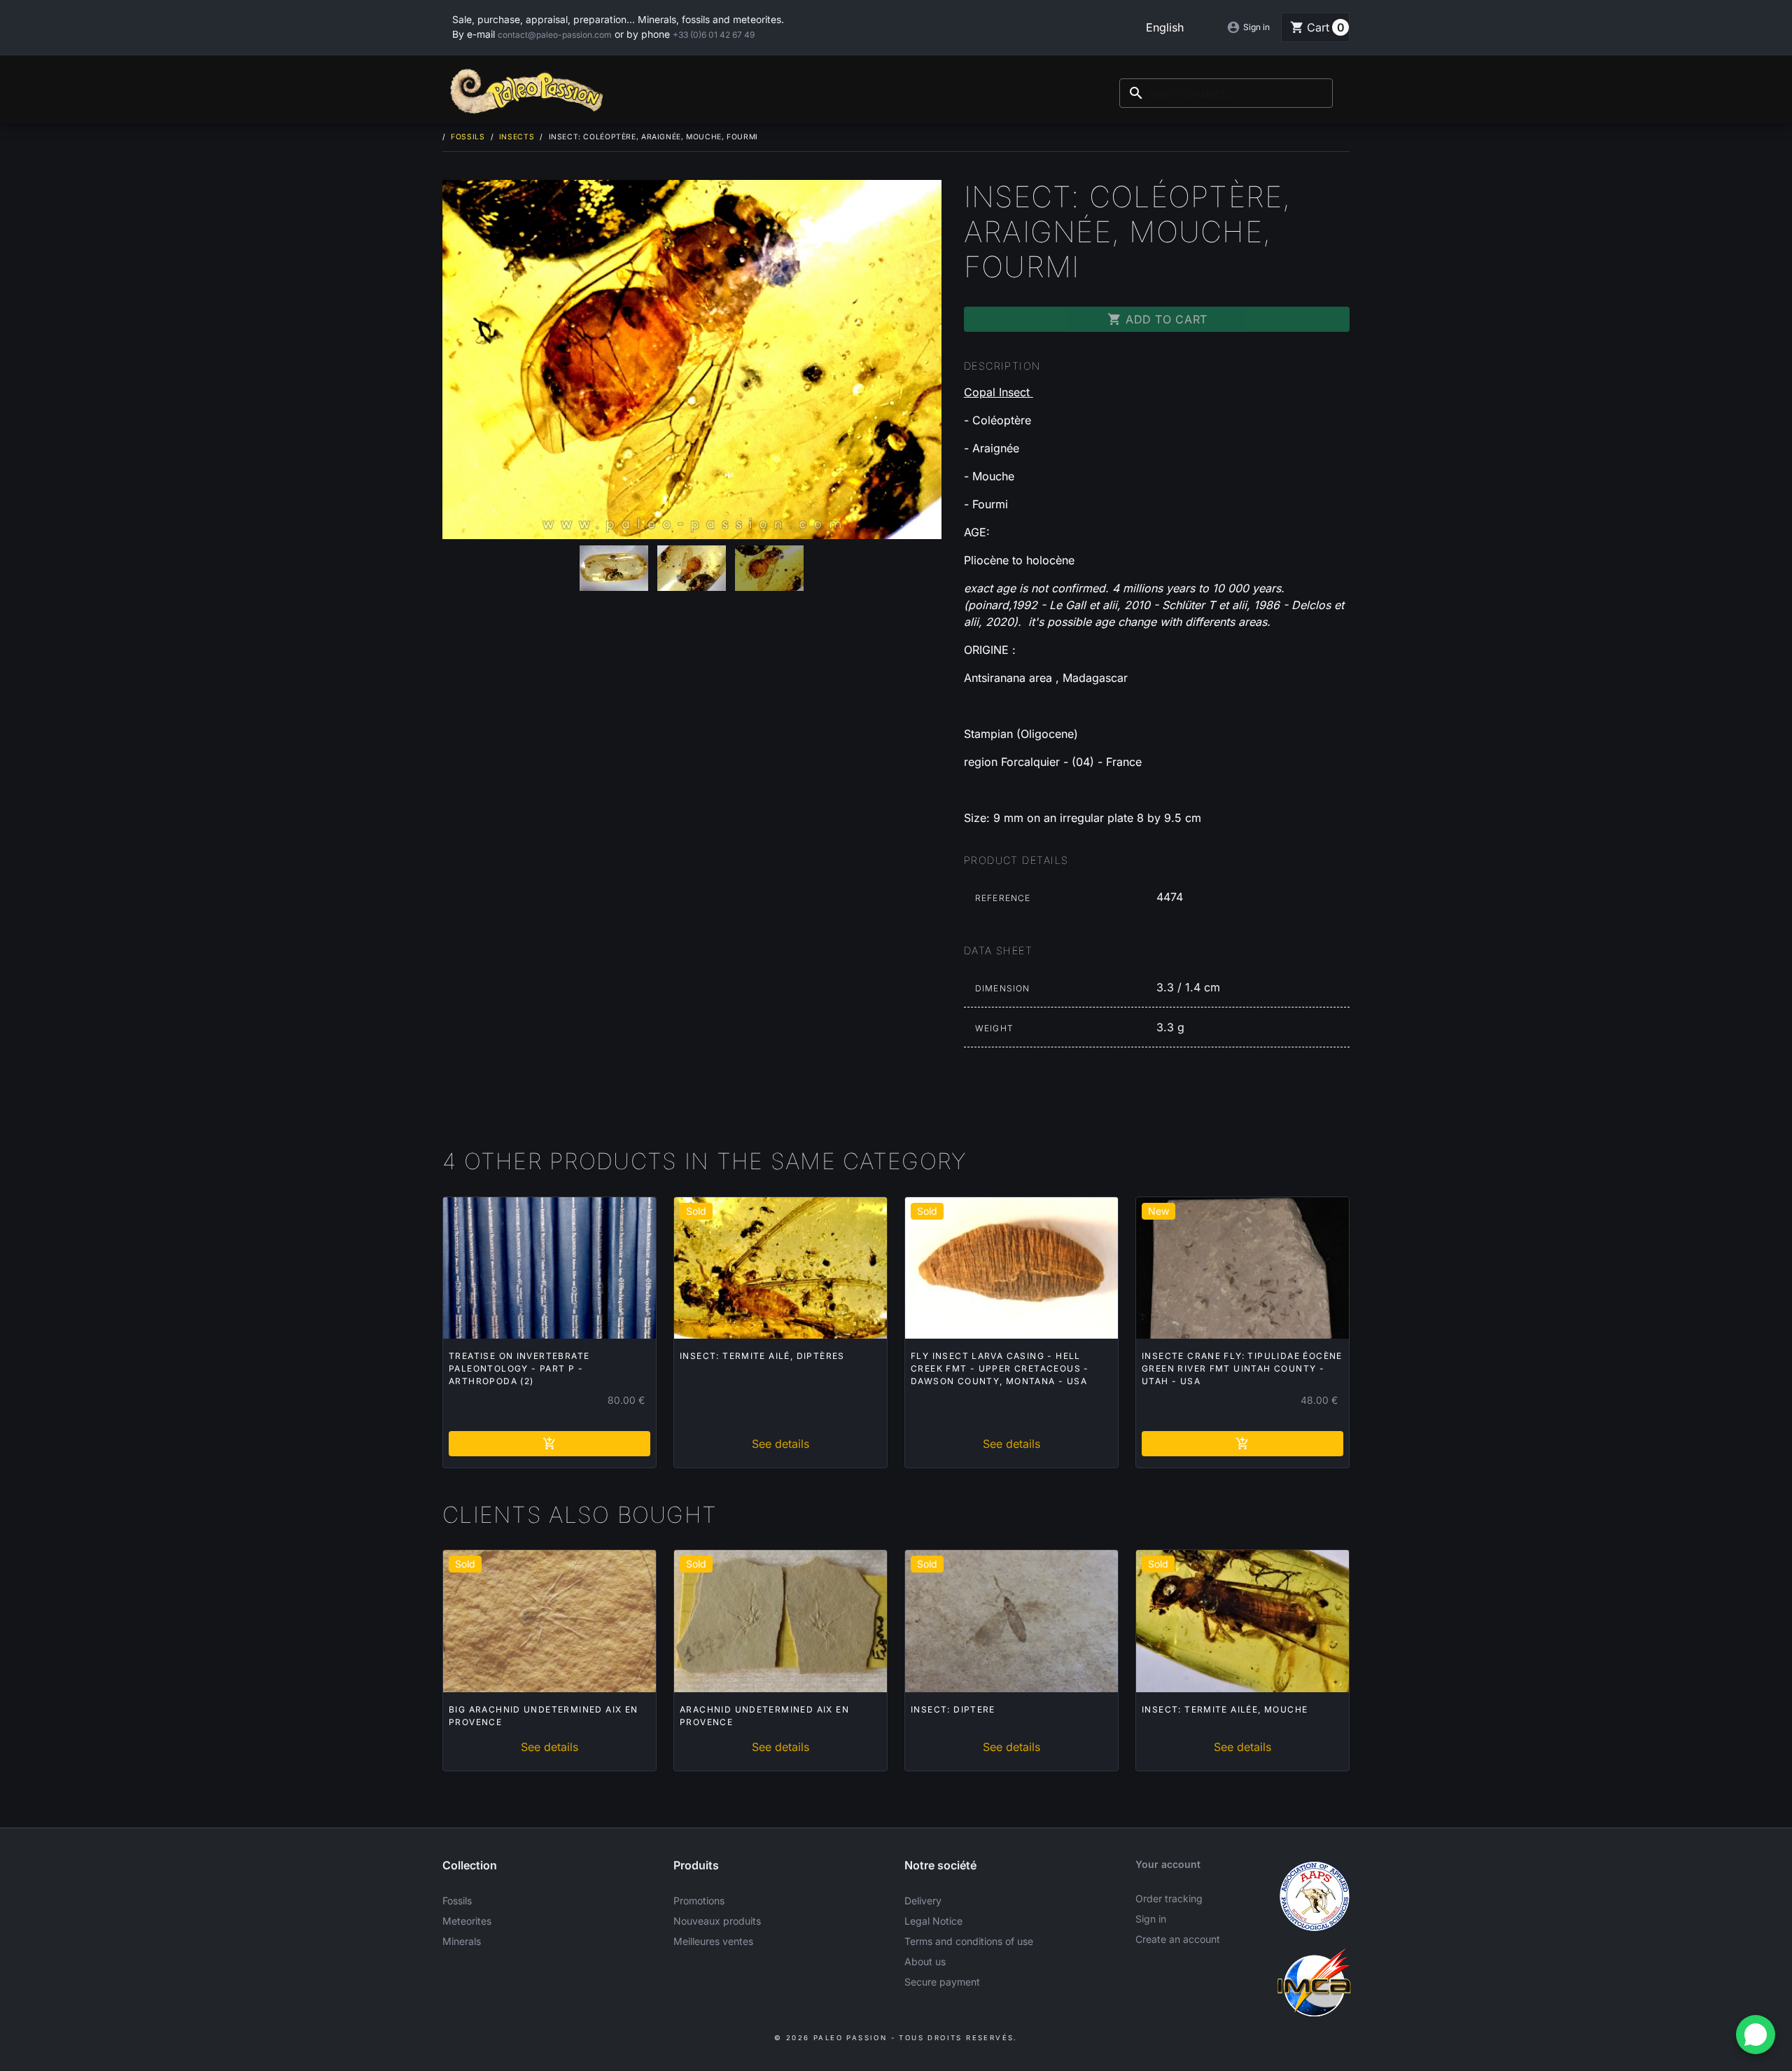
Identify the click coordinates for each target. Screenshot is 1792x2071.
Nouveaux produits (717, 1921)
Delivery (923, 1901)
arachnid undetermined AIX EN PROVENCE (764, 1716)
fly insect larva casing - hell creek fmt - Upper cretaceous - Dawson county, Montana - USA (1000, 1368)
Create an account (1178, 1939)
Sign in (1151, 1919)
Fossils (457, 1901)
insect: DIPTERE (953, 1709)
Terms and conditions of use (969, 1941)
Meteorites (467, 1921)
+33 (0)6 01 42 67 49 (714, 35)
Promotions (699, 1901)
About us (925, 1961)
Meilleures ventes (713, 1941)
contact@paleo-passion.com (555, 35)
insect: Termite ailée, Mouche (1225, 1709)
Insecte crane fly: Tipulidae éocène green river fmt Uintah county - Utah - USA (1242, 1368)
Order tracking (1169, 1898)
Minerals (462, 1941)
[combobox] (1226, 93)
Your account (1168, 1864)
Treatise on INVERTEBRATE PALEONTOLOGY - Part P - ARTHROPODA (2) (519, 1368)
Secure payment (942, 1982)
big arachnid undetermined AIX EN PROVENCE (544, 1716)
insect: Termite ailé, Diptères (762, 1356)
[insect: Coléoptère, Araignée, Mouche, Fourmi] (692, 360)
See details (780, 1444)
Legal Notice (933, 1921)
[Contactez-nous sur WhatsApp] (1756, 2035)
